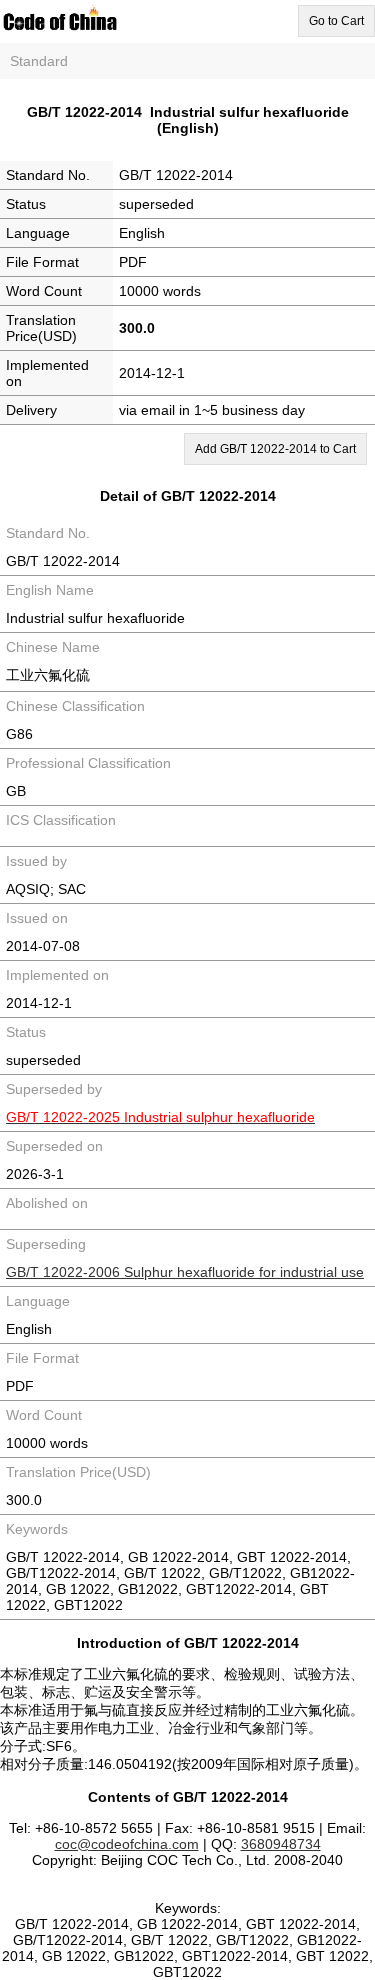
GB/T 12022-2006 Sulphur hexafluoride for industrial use (185, 1272)
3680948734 (281, 1844)
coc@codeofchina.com (127, 1844)
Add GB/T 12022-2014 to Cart (275, 449)
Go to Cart (336, 21)
